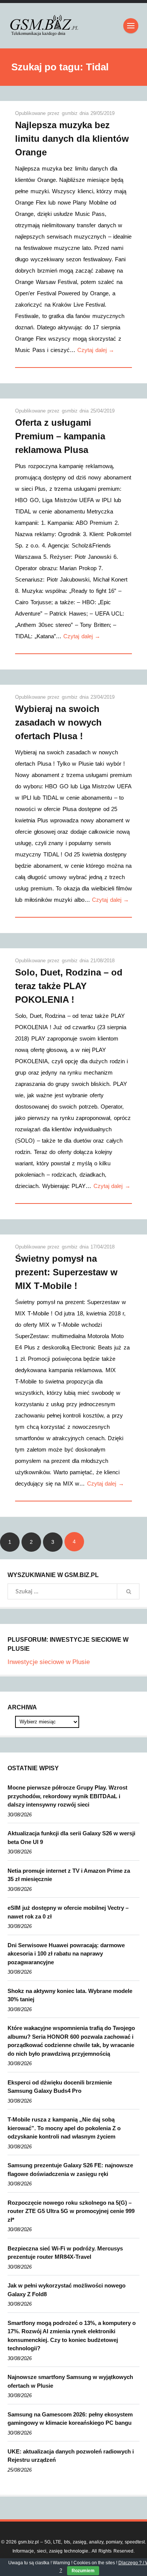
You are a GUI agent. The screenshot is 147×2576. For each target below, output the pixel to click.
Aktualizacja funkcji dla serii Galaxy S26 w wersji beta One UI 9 (71, 1838)
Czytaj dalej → (96, 350)
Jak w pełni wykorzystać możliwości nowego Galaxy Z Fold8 (67, 2290)
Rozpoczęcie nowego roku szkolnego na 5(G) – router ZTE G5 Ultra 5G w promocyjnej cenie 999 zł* (71, 2211)
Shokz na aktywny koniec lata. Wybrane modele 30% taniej (70, 1995)
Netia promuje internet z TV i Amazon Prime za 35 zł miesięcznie (69, 1875)
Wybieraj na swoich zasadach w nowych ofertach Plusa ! (58, 722)
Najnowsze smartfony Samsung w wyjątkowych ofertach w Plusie (70, 2381)
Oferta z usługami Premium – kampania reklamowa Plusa (60, 436)
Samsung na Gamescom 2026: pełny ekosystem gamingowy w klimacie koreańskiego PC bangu (70, 2419)
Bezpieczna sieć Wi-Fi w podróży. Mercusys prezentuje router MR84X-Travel (65, 2253)
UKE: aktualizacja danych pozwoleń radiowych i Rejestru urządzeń (71, 2456)
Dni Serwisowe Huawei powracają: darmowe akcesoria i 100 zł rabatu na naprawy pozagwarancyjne (66, 1954)
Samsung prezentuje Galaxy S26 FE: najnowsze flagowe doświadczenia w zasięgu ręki (70, 2170)
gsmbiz (71, 113)
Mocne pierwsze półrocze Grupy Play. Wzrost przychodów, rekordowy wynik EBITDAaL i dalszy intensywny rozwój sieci (67, 1796)
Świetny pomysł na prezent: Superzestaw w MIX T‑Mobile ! (66, 1272)
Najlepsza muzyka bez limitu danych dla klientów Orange (72, 139)
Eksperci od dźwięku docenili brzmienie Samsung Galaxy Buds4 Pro (60, 2087)
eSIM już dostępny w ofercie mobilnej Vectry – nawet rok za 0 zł (68, 1912)
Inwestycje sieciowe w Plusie (49, 1662)
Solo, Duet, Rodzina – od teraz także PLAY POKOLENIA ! (69, 986)
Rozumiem (83, 2571)
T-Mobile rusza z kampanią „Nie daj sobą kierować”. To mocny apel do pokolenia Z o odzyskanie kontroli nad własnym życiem (64, 2128)
